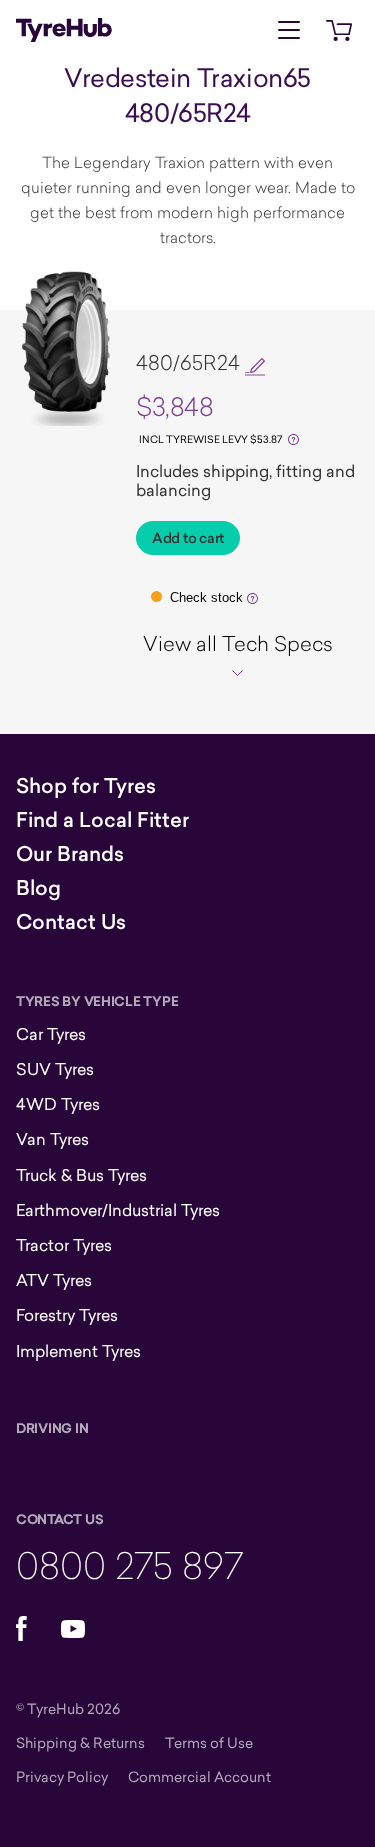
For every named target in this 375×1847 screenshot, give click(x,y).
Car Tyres (51, 1034)
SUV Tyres (55, 1069)
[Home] (64, 30)
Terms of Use (209, 1742)
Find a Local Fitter (102, 820)
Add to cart (188, 538)
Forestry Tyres (67, 1315)
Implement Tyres (78, 1351)
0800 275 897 (129, 1564)
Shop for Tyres (86, 786)
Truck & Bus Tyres (81, 1175)
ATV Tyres (54, 1280)
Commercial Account (199, 1776)
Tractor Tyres (64, 1245)
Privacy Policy (62, 1776)
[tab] (237, 656)
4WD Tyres (58, 1104)
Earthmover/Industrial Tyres (118, 1210)
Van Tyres (52, 1139)
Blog (38, 888)
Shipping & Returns (80, 1742)
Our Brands (70, 854)
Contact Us (71, 922)
